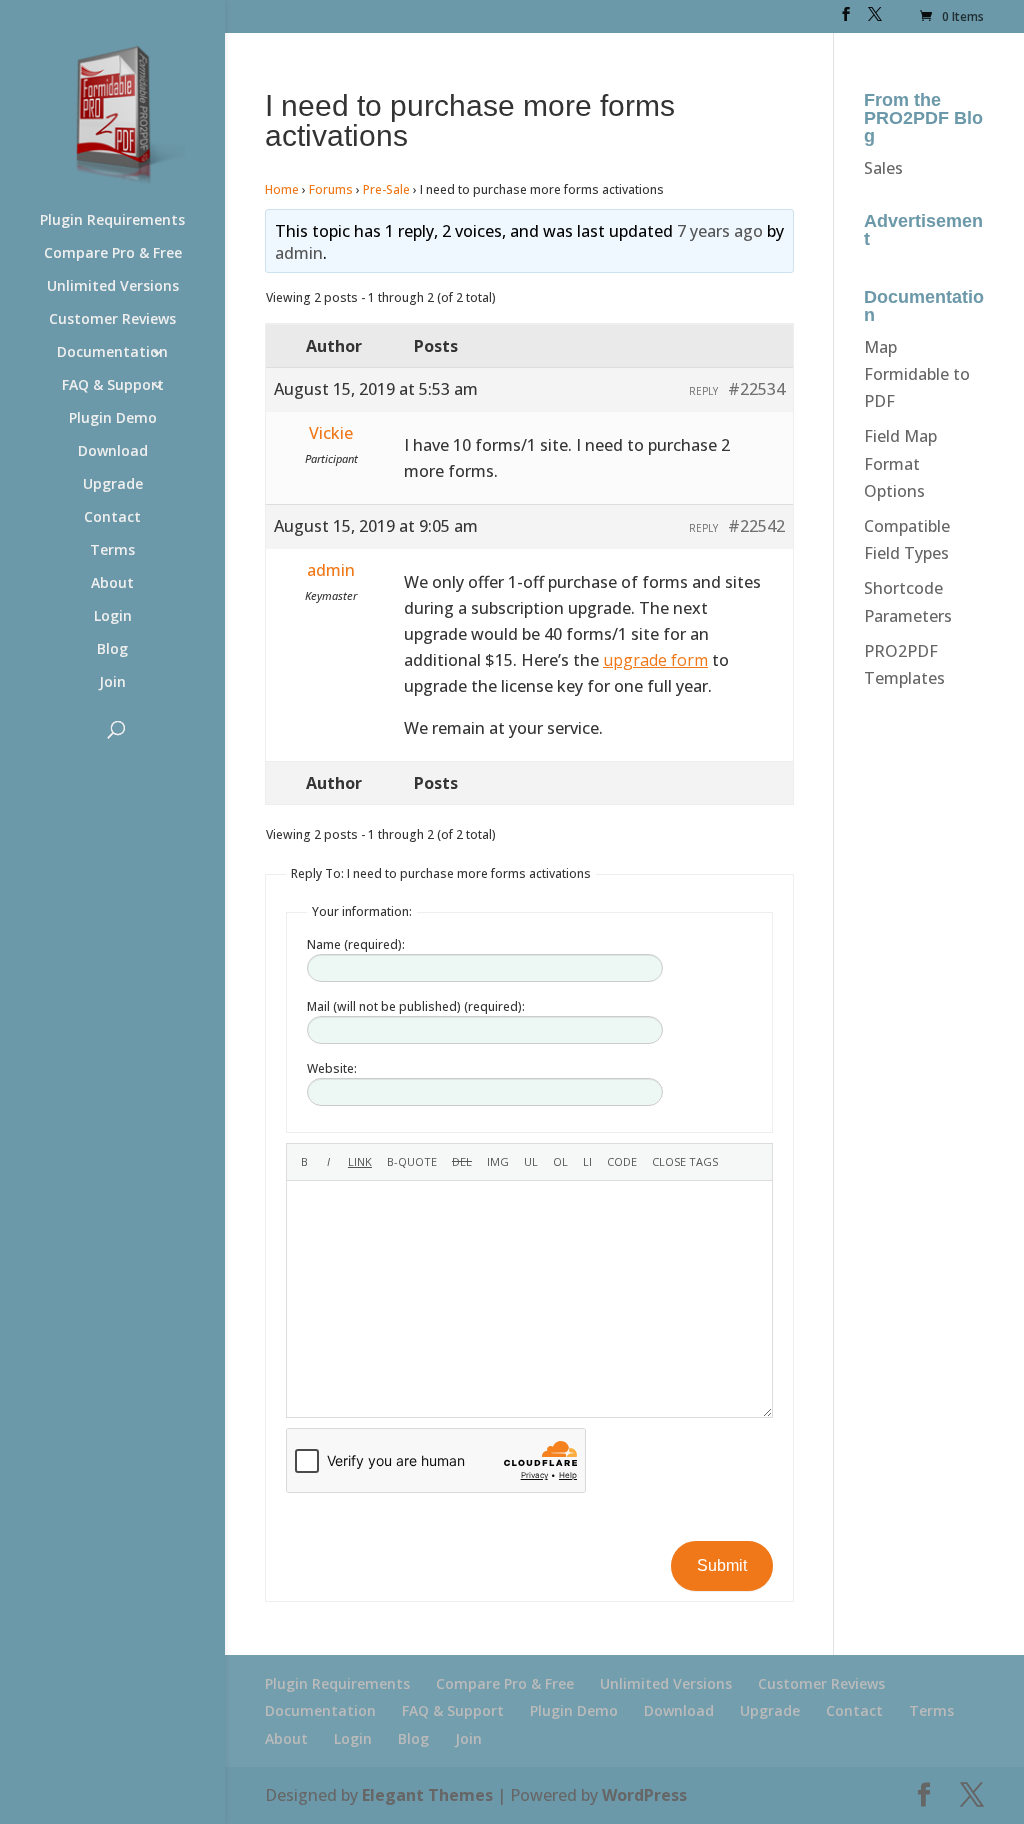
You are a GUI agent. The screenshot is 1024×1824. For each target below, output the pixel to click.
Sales (883, 168)
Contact (112, 518)
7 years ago (720, 231)
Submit (722, 1565)
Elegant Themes (427, 1795)
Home (282, 189)
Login (113, 617)
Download (113, 452)
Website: (332, 1068)
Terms (112, 551)
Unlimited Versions (113, 287)
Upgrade (113, 485)
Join (112, 683)
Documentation (112, 353)
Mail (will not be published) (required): (416, 1006)
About (112, 584)
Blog (112, 650)
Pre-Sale (386, 189)
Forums (331, 189)
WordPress (644, 1795)
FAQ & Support (113, 386)
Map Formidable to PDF (917, 374)
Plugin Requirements (112, 221)
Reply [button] (703, 391)
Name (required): (356, 944)
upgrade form (655, 660)
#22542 (756, 526)
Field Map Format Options (900, 463)
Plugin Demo (113, 419)
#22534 (756, 389)
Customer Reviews (112, 320)
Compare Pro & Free (113, 254)
